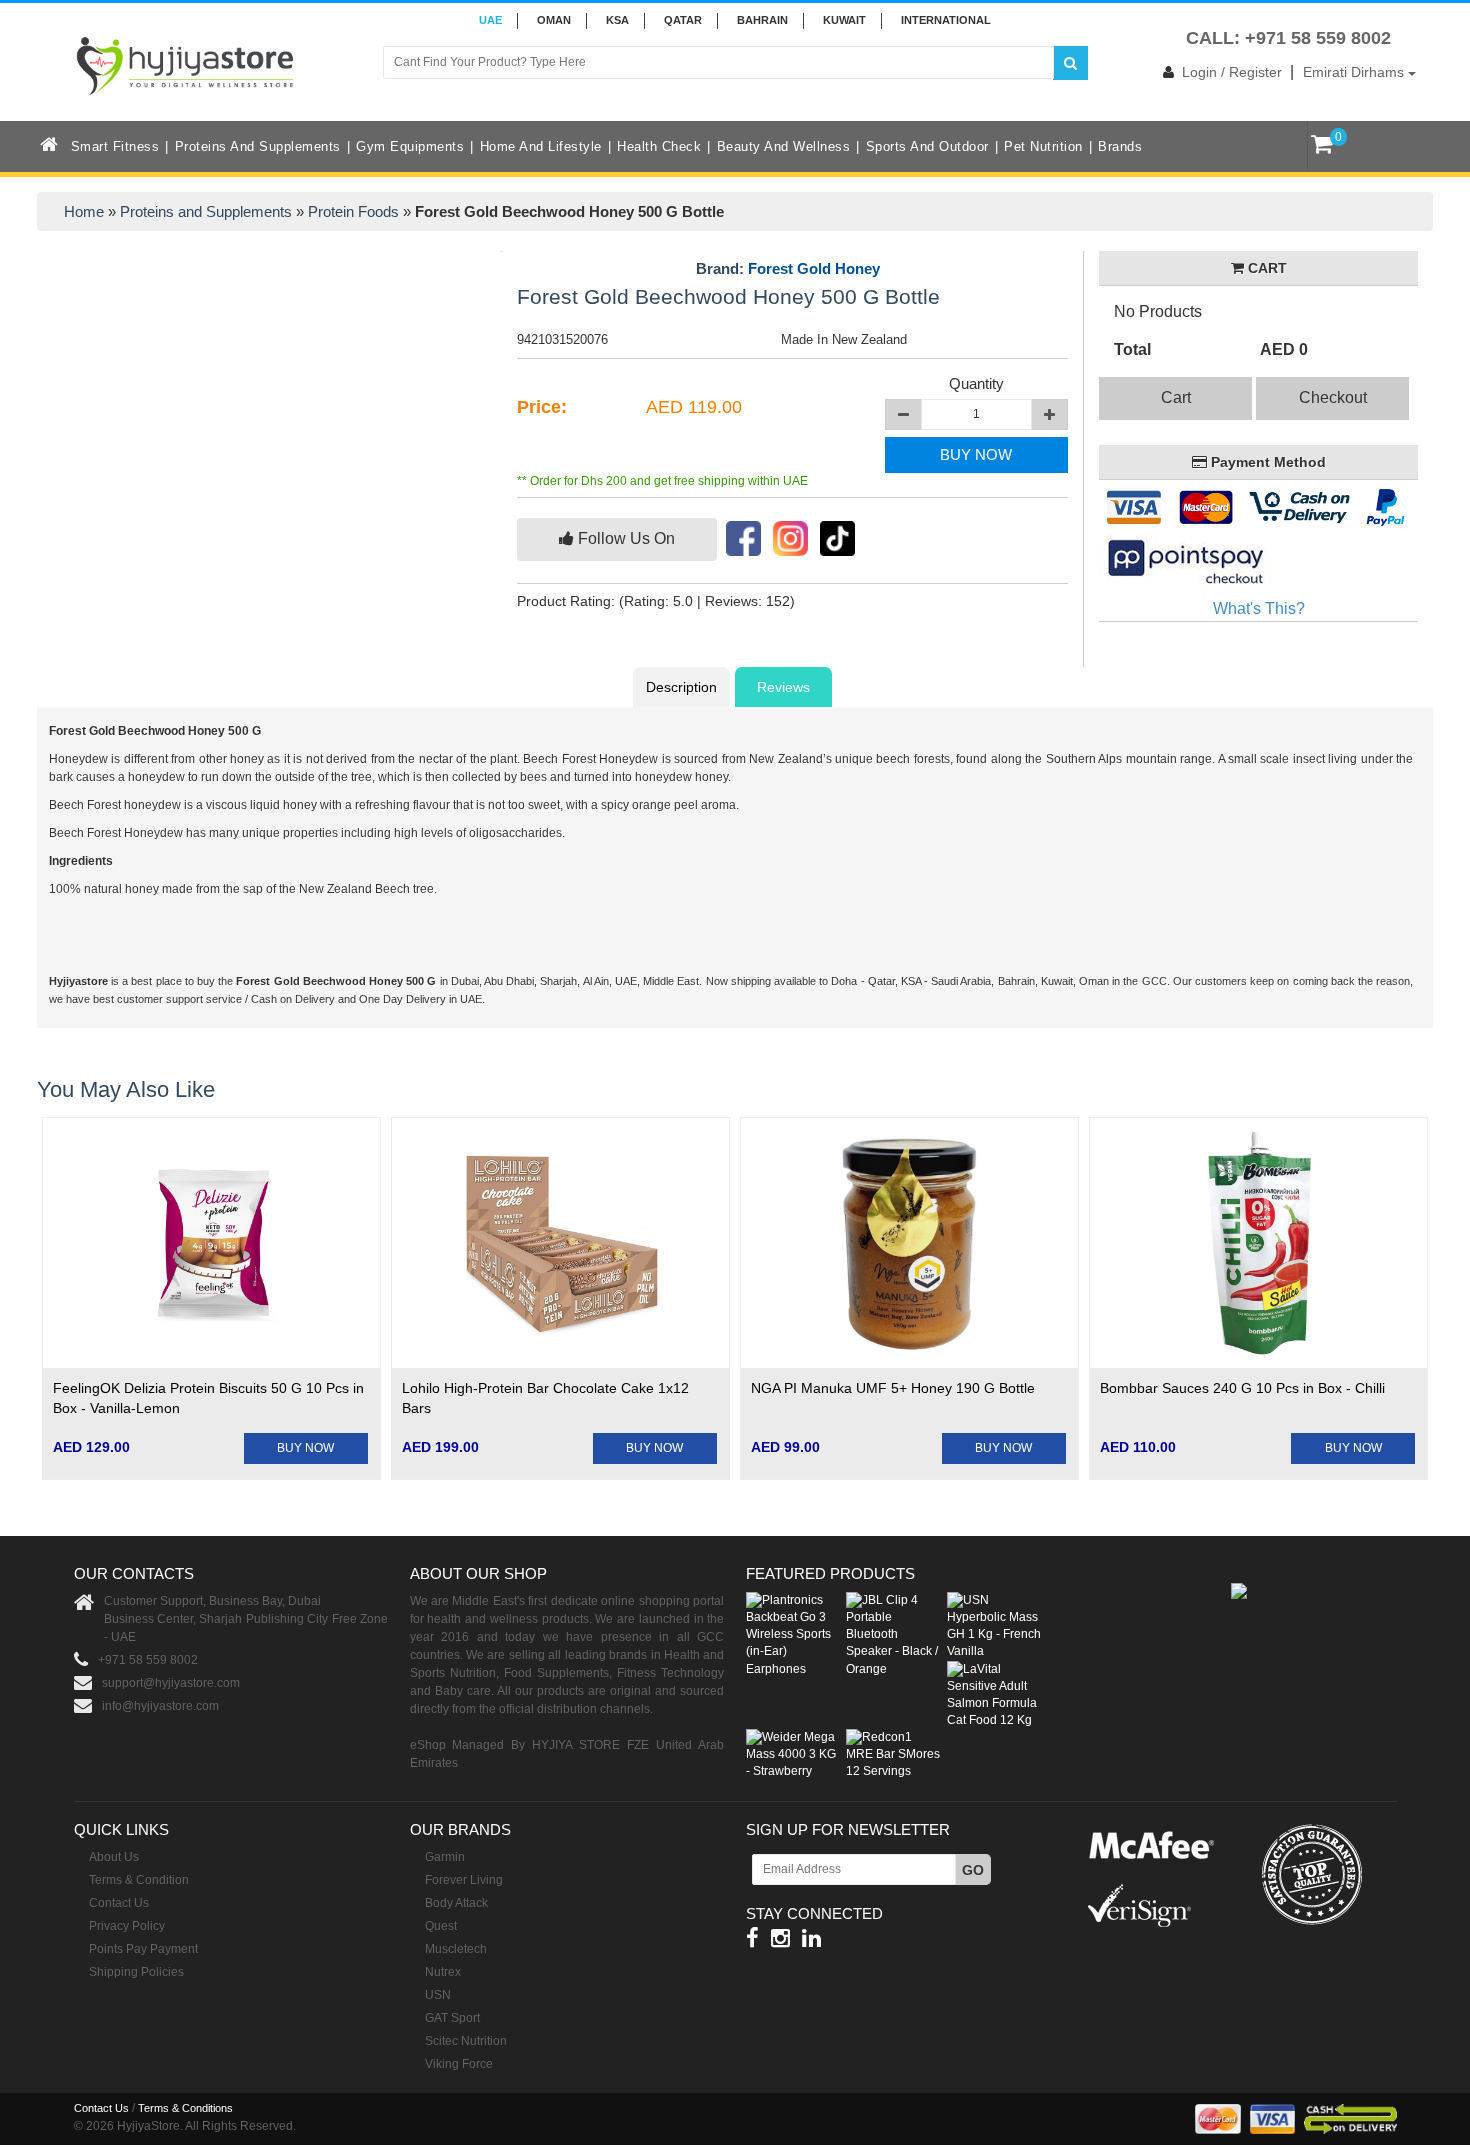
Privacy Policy (127, 1926)
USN (438, 1995)
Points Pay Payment (143, 1949)
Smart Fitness (115, 146)
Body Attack (456, 1903)
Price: (542, 407)
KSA (617, 20)
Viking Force (459, 2064)
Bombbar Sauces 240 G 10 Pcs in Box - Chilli (1242, 1388)
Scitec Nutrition (466, 2041)
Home (84, 211)
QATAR (683, 20)
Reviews (783, 687)
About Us (114, 1857)
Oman (554, 20)
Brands (1120, 146)
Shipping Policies (136, 1972)
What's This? (1259, 608)
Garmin (445, 1857)
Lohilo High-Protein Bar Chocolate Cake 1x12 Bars (545, 1398)
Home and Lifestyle (541, 146)
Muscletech (456, 1949)
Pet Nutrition (1043, 146)
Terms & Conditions (185, 2108)
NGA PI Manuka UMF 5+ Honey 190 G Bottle (893, 1388)
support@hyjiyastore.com (171, 1683)
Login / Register (1232, 72)
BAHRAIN (762, 20)
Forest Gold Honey (814, 268)
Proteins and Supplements (258, 146)
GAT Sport (452, 2018)
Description (681, 687)
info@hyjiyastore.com (160, 1706)
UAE (490, 20)
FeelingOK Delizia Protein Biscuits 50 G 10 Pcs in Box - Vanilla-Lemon (208, 1398)
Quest (441, 1926)
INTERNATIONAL (946, 20)
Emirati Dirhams (1355, 72)
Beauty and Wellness (784, 146)
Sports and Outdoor (927, 146)
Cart (1176, 397)
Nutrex (443, 1972)
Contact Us (119, 1903)
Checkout (1333, 397)
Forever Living (464, 1880)
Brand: (788, 269)
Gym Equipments (410, 146)
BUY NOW (976, 454)
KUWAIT (844, 20)
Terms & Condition (139, 1880)
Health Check (659, 146)
